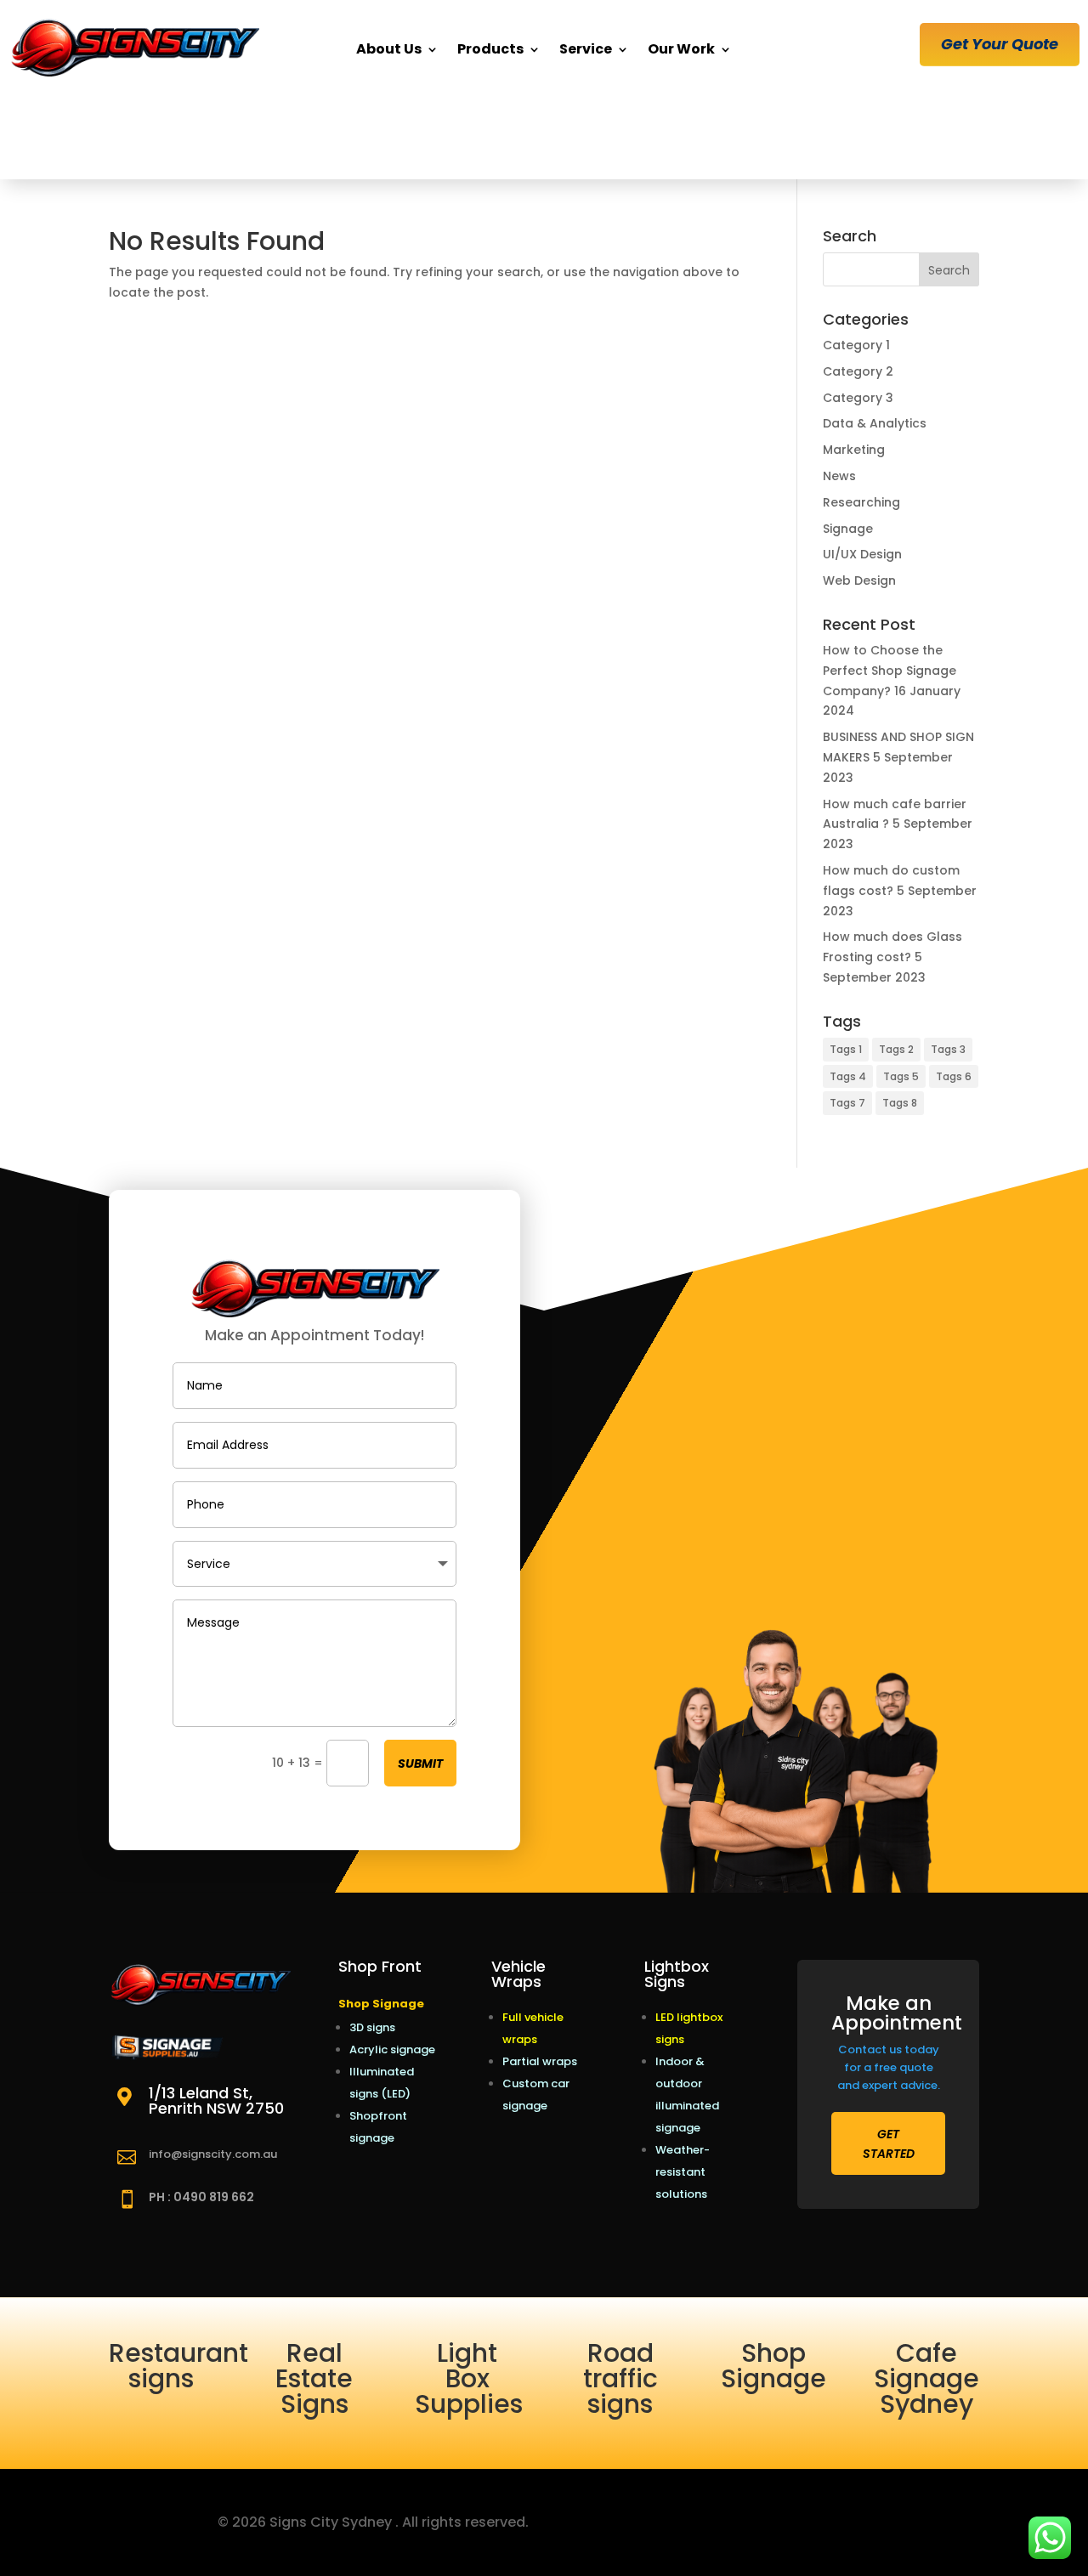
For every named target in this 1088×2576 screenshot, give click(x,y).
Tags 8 (900, 1103)
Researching (861, 502)
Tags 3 (948, 1049)
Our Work (681, 49)
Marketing (854, 450)
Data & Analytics (875, 423)
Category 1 (856, 345)
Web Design (859, 580)
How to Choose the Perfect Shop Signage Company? (890, 671)
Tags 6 (954, 1076)
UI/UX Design (862, 554)
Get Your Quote (1000, 44)
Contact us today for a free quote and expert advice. (889, 2067)
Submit (420, 1764)
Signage (848, 529)
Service (586, 49)
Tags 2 (896, 1049)
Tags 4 (848, 1076)
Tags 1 (846, 1049)
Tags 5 (901, 1076)
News (839, 476)
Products (490, 49)
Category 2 (858, 371)
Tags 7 (847, 1103)
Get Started (889, 2144)
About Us (389, 49)
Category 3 (858, 398)
